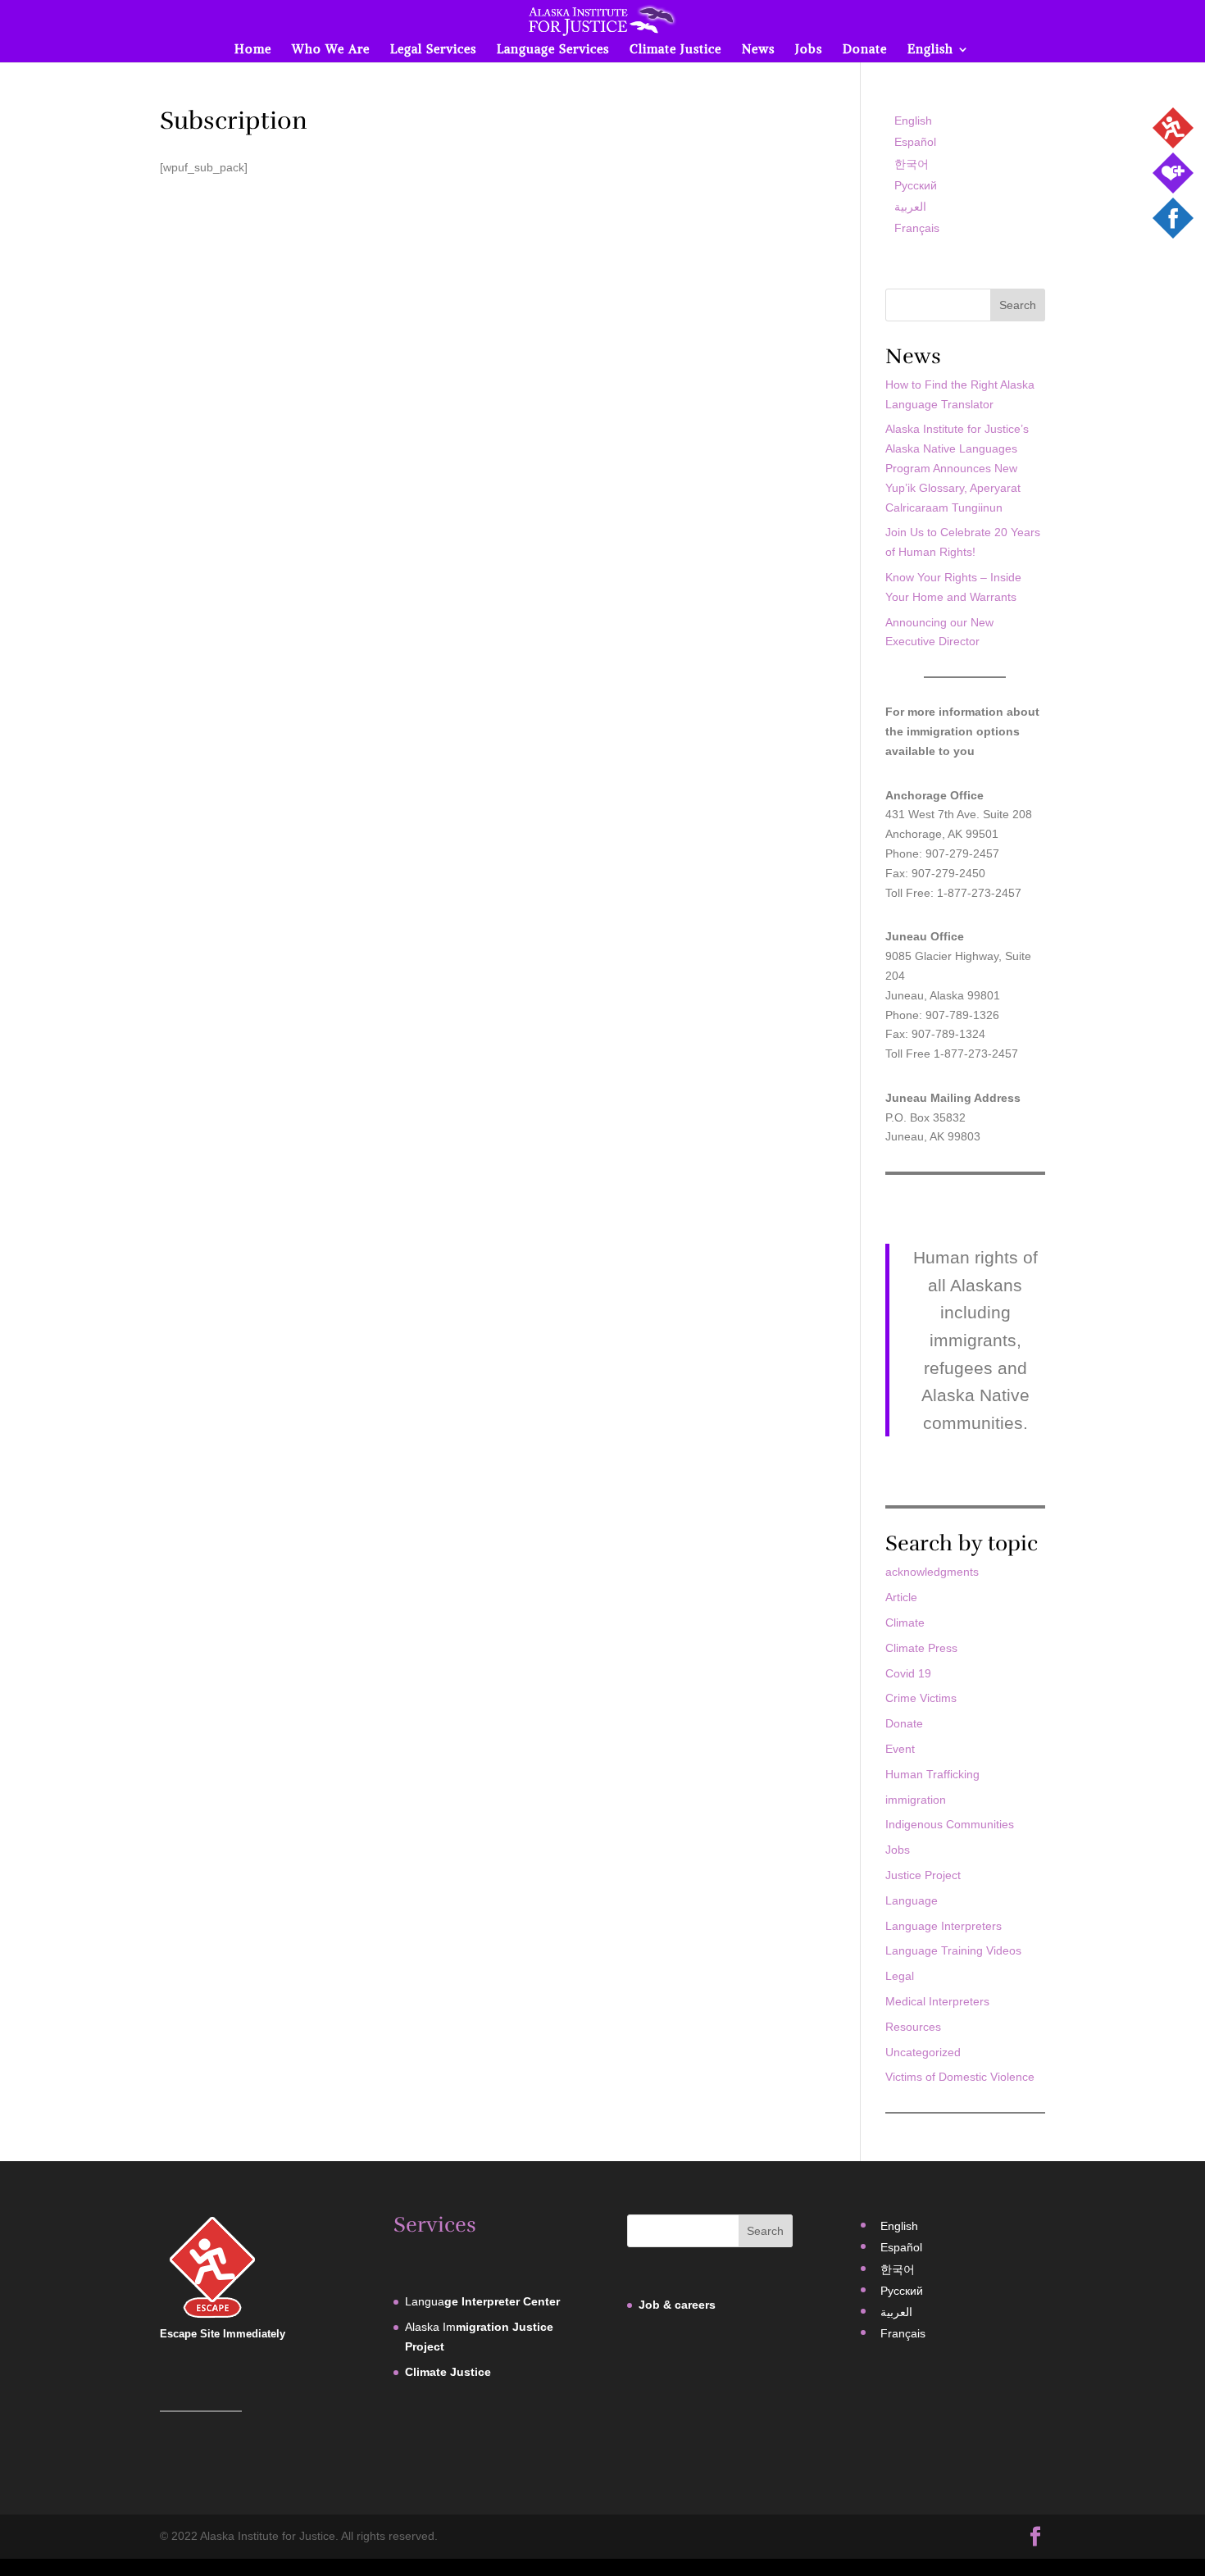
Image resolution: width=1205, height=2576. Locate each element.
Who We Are (331, 50)
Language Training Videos (953, 1950)
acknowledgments (932, 1572)
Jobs (809, 50)
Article (901, 1597)
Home (253, 50)
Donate (865, 50)
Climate (905, 1623)
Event (900, 1749)
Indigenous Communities (950, 1824)
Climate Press (921, 1648)
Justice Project (923, 1875)
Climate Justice (675, 50)
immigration (916, 1800)
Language (912, 1900)
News (758, 50)
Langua (482, 2301)
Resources (913, 2027)
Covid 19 (908, 1673)
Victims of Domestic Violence (960, 2077)
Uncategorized (923, 2052)
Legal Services (433, 50)
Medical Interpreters (937, 2001)
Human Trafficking (932, 1774)
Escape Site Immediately (223, 2334)
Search (1018, 305)
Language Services (553, 50)
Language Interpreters (944, 1926)
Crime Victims (921, 1698)
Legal (900, 1976)
